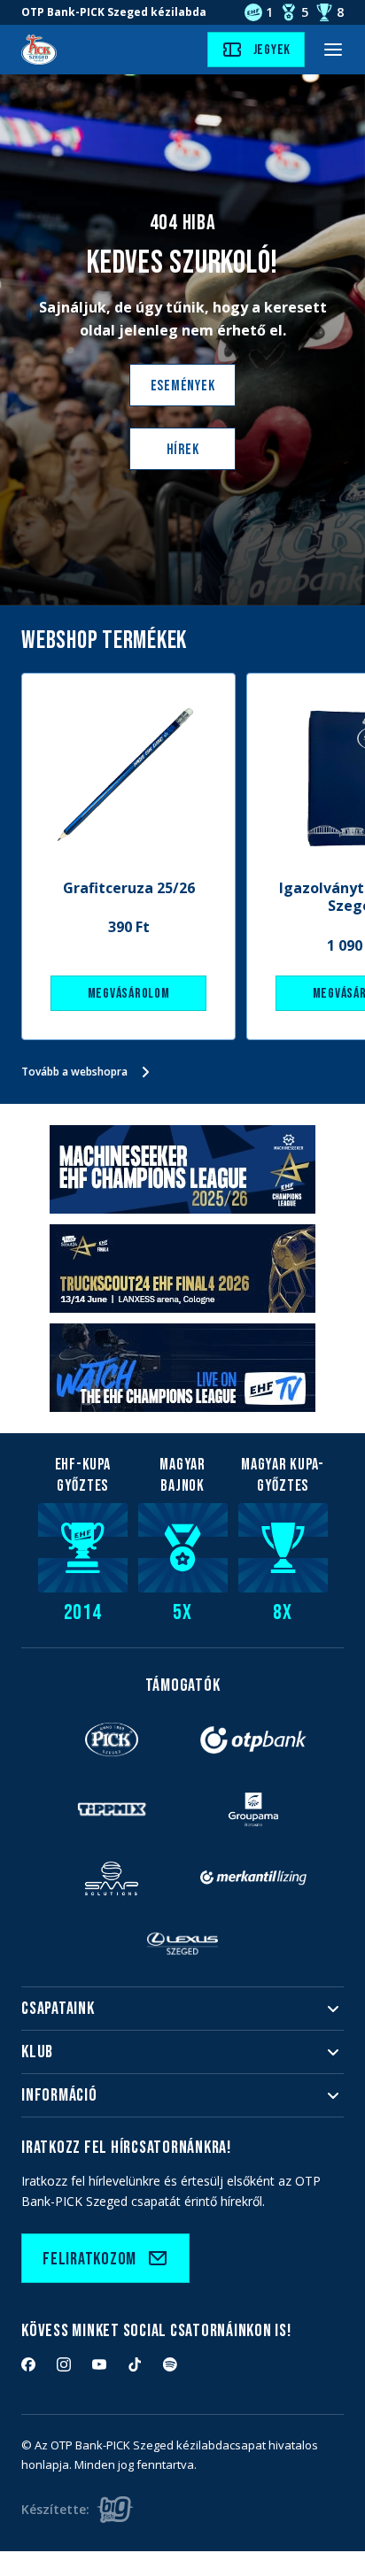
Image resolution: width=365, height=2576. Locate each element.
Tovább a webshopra (74, 1072)
